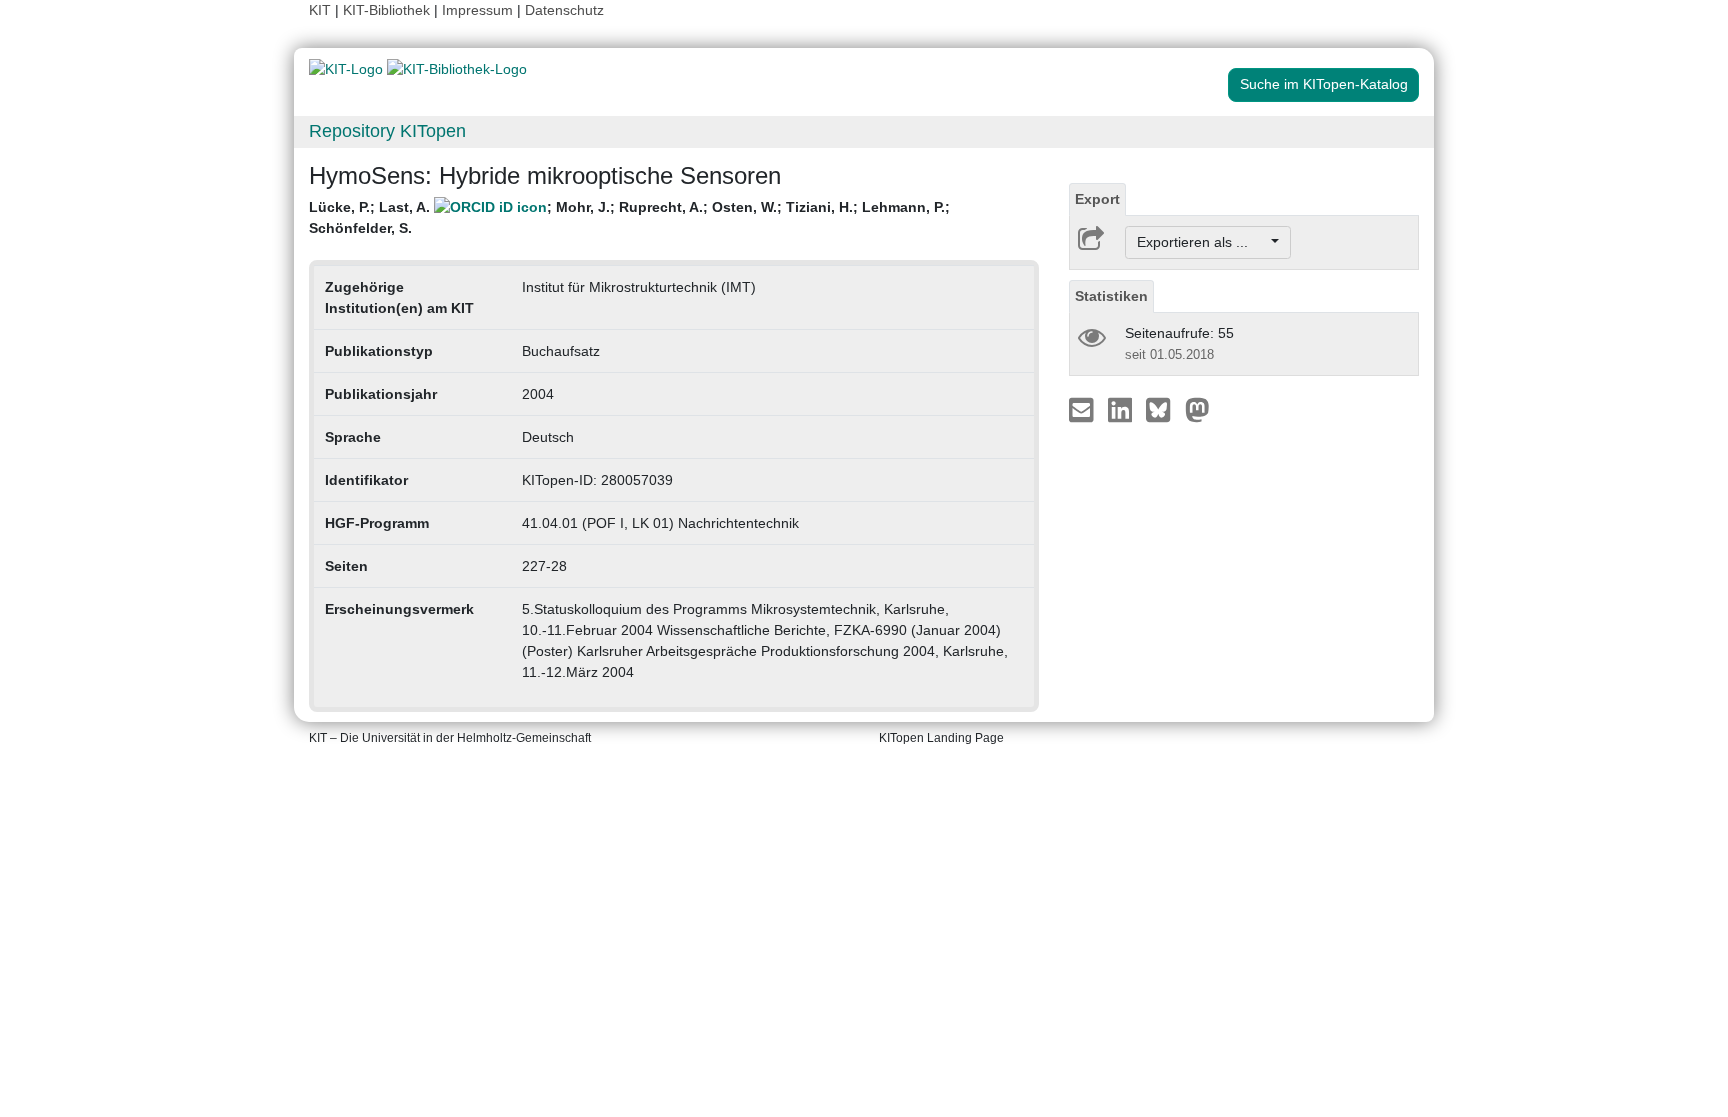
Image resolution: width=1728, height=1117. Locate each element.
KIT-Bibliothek (388, 10)
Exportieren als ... (1202, 242)
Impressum (477, 10)
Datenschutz (564, 10)
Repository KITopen (387, 131)
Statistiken (1111, 296)
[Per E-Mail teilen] (1083, 409)
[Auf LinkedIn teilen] (1122, 409)
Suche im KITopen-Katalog (1324, 84)
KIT (320, 10)
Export (1097, 199)
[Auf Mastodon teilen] (1197, 409)
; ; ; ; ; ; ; (629, 217)
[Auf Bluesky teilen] (1163, 409)
